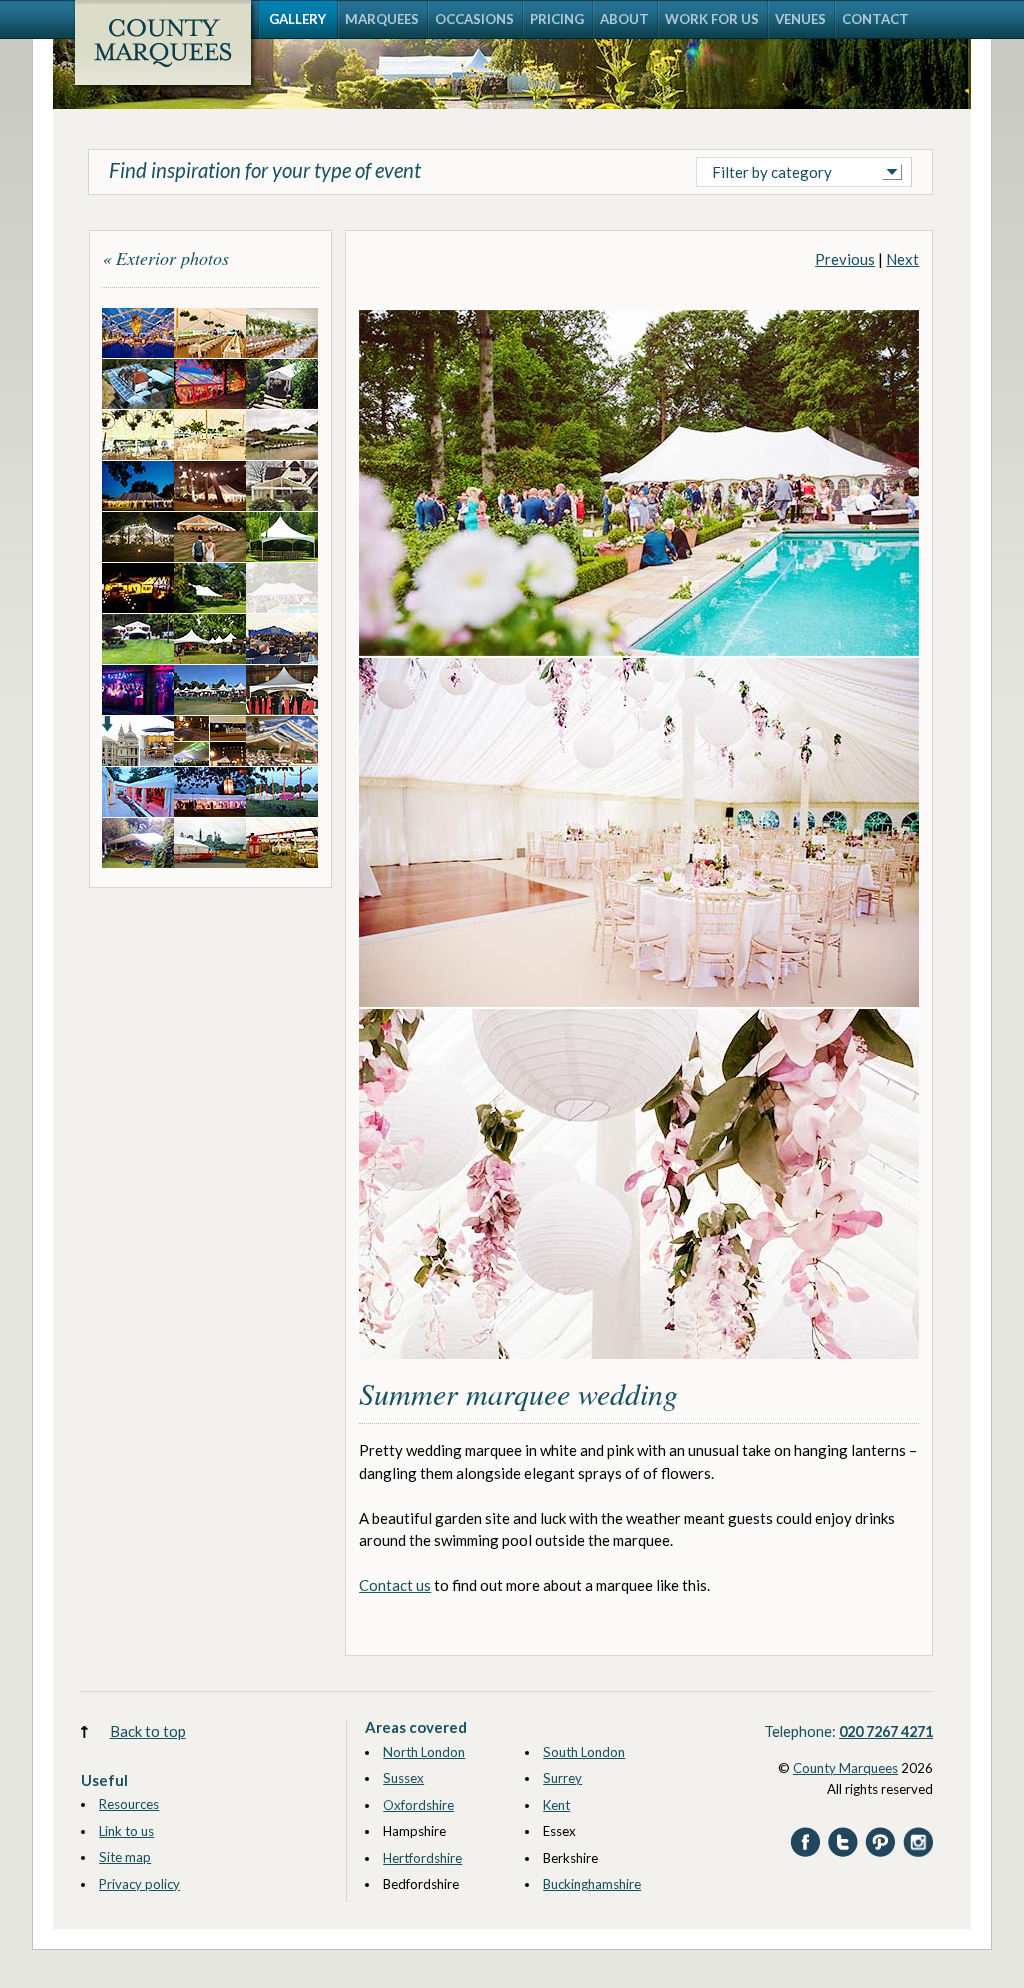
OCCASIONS (474, 19)
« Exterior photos (165, 258)
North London (424, 1752)
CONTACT (875, 19)
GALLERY (297, 19)
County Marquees (845, 1768)
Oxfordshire (418, 1805)
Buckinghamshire (592, 1884)
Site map (125, 1857)
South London (584, 1752)
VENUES (800, 19)
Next (902, 259)
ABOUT (624, 19)
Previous (845, 259)
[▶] (639, 1368)
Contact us (395, 1585)
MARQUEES (382, 19)
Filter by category (772, 172)
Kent (556, 1805)
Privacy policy (139, 1884)
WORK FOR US (712, 19)
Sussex (403, 1778)
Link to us (126, 1831)
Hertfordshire (422, 1858)
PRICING (557, 19)
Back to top (148, 1731)
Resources (129, 1804)
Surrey (562, 1778)
